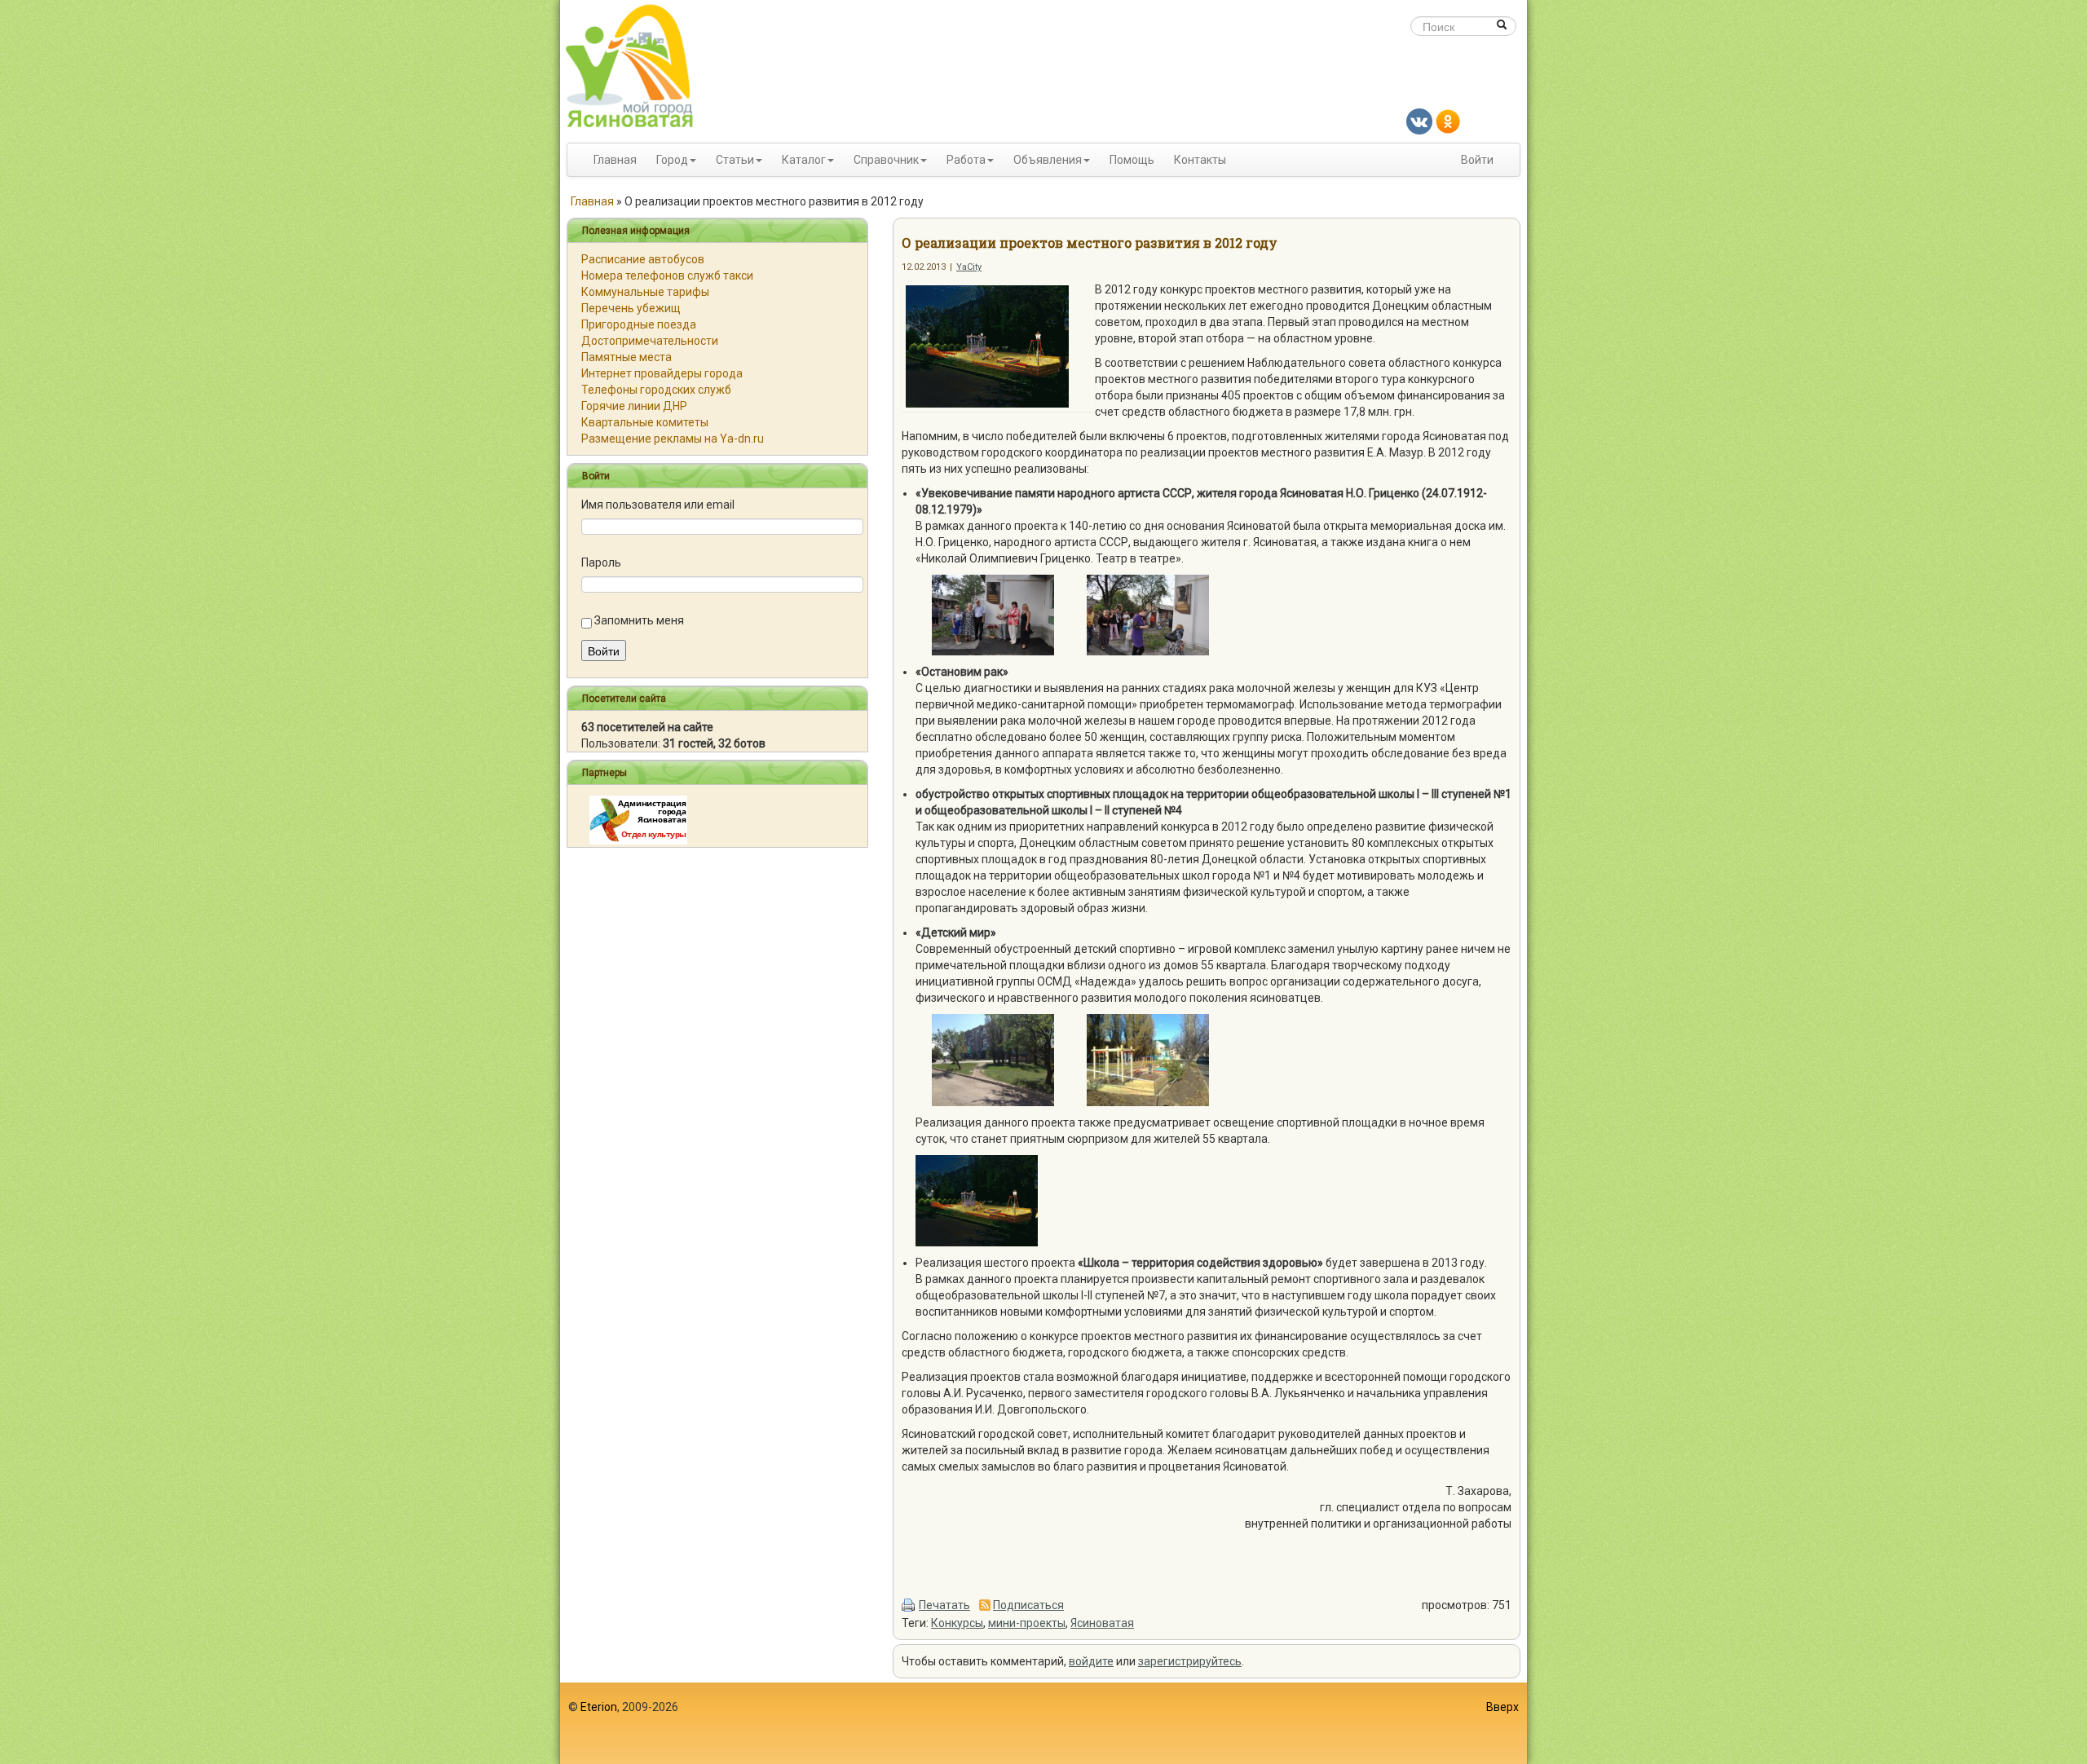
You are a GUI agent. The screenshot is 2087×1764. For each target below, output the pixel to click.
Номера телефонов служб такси (667, 276)
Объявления (1048, 160)
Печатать (944, 1605)
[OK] (1448, 121)
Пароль (601, 562)
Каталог (804, 160)
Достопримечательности (650, 341)
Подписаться (1028, 1605)
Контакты (1200, 160)
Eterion (599, 1707)
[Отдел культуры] (638, 819)
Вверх (1502, 1707)
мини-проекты (1027, 1623)
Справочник (886, 160)
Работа (966, 160)
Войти (1477, 160)
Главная (615, 160)
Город (672, 160)
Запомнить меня (639, 620)
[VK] (1419, 121)
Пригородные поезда (639, 324)
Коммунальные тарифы (645, 292)
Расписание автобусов (643, 259)
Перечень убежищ (631, 308)
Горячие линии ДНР (634, 406)
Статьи (735, 160)
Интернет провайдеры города (662, 373)
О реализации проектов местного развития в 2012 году (1090, 243)
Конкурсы (957, 1623)
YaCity (969, 267)
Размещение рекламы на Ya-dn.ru (673, 439)
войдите (1091, 1661)
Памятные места (627, 357)
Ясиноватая (1102, 1623)
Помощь (1132, 160)
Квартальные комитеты (645, 422)
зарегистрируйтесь (1190, 1661)
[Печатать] (909, 1605)
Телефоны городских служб (656, 390)
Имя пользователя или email (658, 505)
